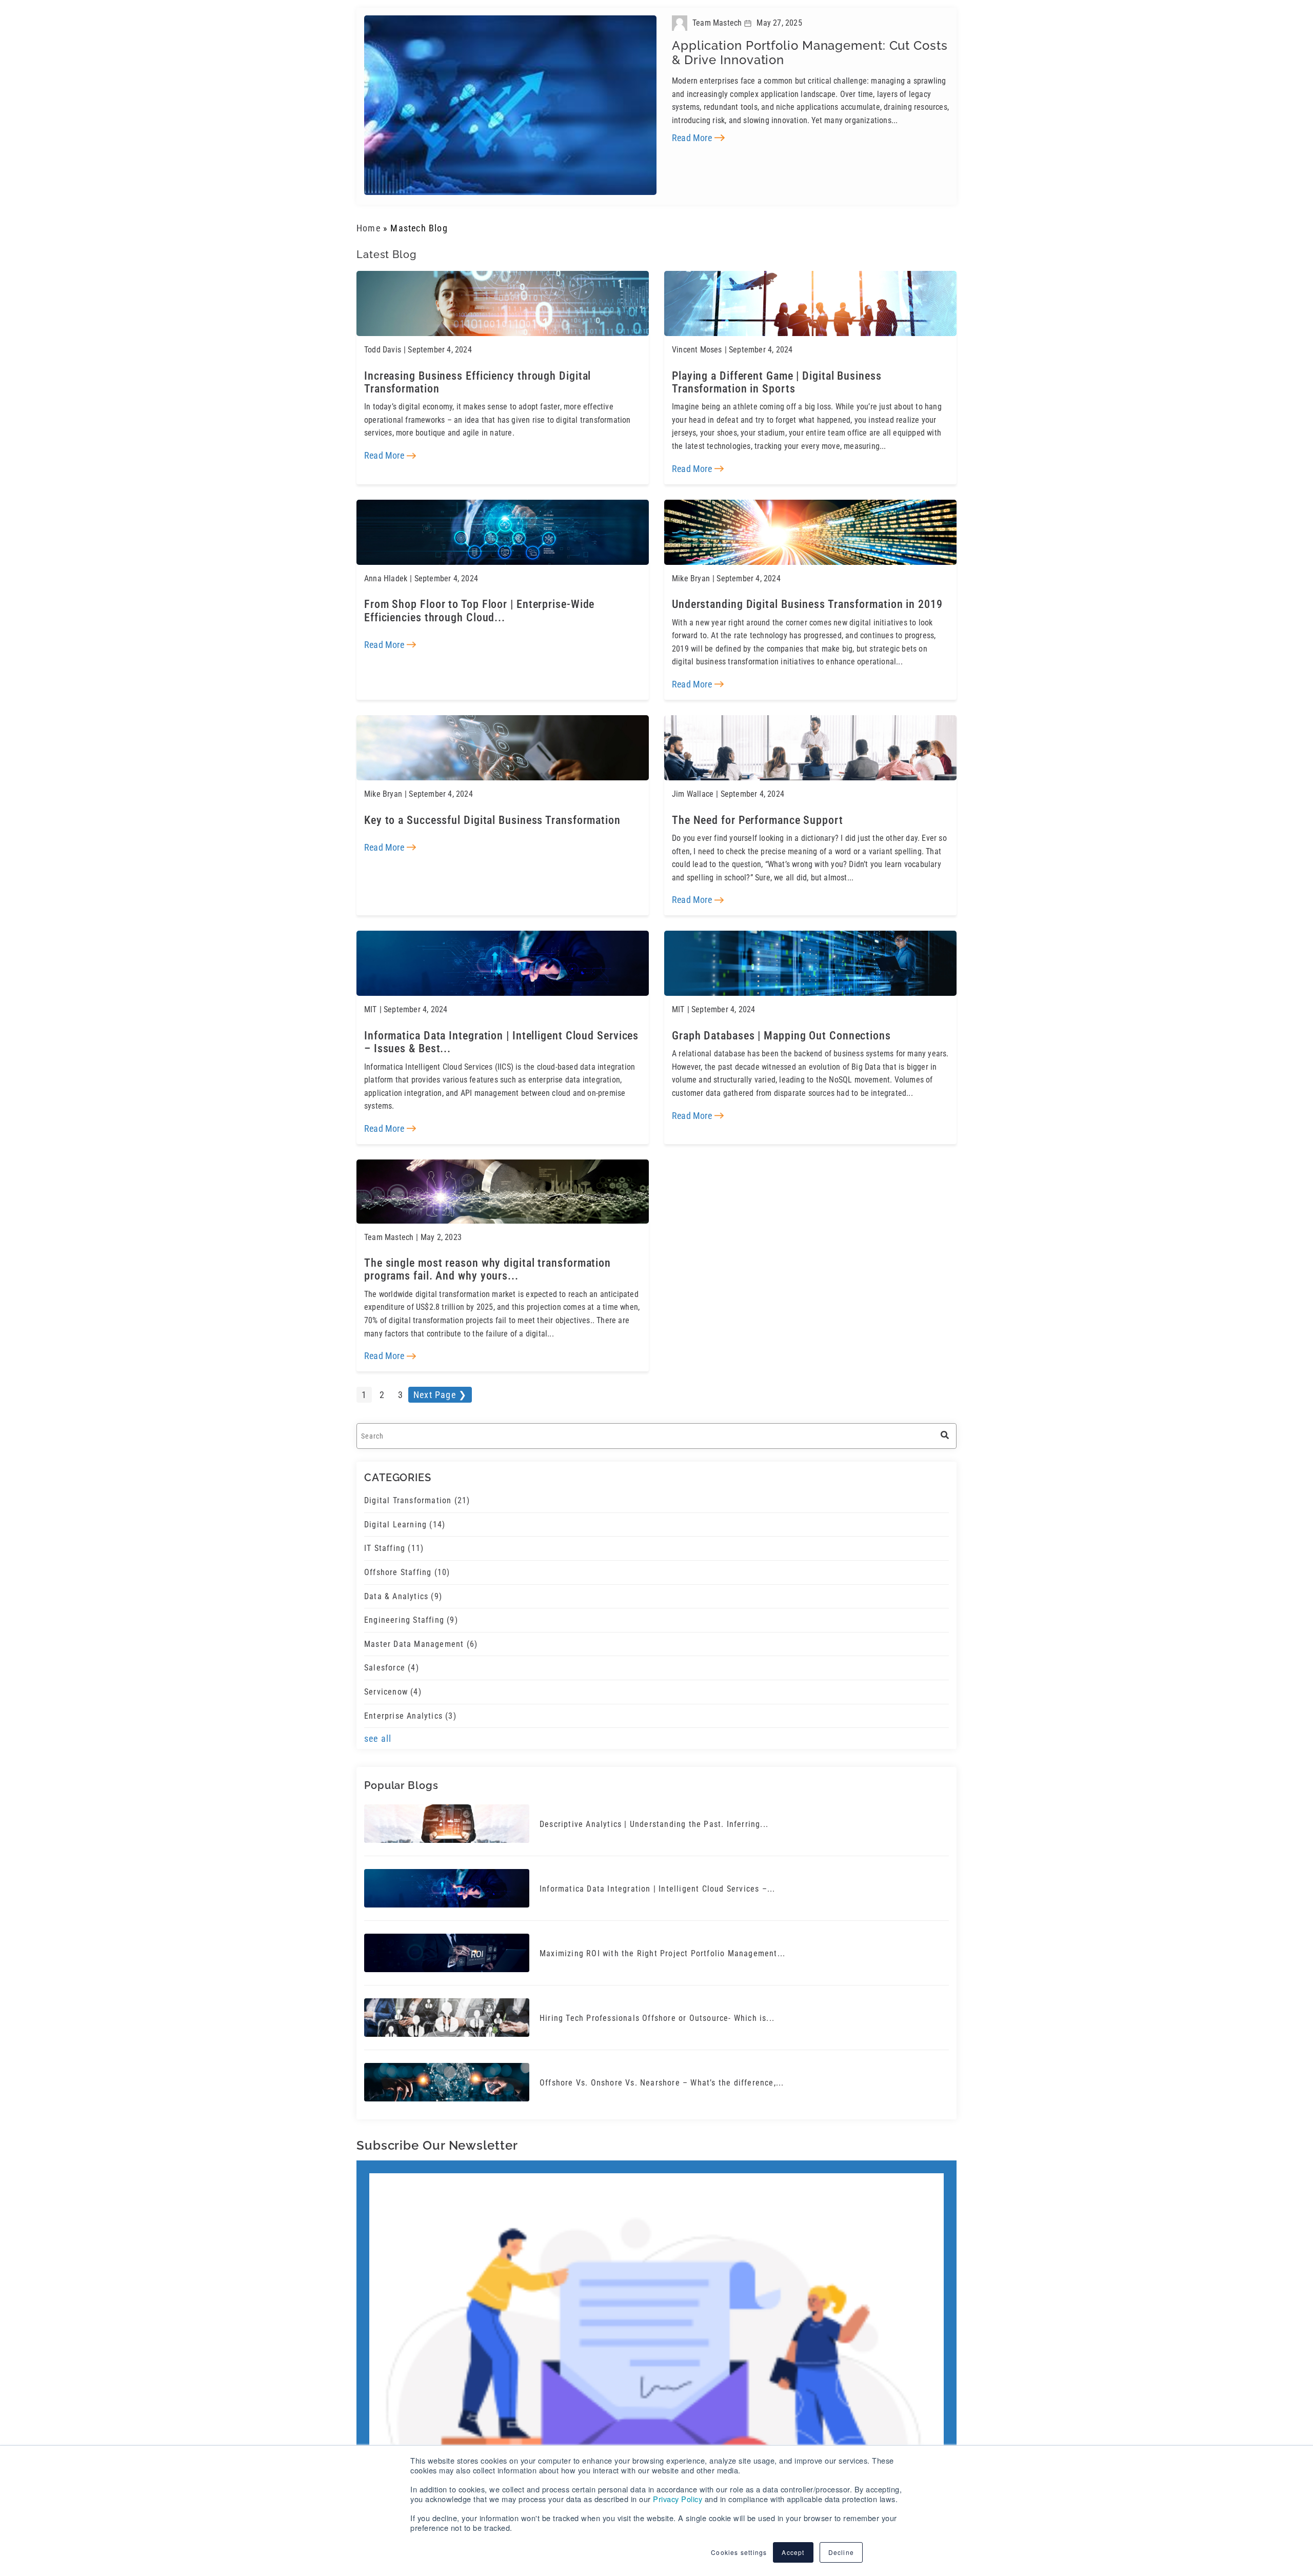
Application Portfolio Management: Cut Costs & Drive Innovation (810, 50)
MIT (371, 1005)
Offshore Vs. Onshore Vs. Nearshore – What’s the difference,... (662, 2073)
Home (369, 228)
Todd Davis (383, 350)
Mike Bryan (691, 576)
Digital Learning (405, 1515)
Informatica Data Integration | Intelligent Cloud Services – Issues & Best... (496, 1036)
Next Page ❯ (440, 1385)
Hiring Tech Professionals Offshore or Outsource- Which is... (657, 2009)
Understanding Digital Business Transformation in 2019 (798, 601)
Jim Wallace (693, 790)
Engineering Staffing (411, 1611)
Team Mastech (389, 1230)
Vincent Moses (697, 350)
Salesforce (392, 1658)
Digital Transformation (417, 1491)
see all (378, 1729)
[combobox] (656, 1427)
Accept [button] (793, 2552)
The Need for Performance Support (750, 816)
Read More (692, 133)
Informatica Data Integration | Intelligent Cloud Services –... (657, 1880)
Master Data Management (421, 1634)
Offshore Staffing (407, 1563)
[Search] (945, 1427)
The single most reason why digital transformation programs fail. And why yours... (502, 1261)
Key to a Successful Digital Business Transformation (483, 816)
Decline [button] (841, 2552)
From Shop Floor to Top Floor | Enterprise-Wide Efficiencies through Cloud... (499, 607)
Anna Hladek (386, 576)
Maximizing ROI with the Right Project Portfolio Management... (662, 1944)
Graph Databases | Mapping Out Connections (773, 1030)
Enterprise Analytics (410, 1706)
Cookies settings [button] (739, 2552)
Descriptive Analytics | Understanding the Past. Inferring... (654, 1815)
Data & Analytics (403, 1587)
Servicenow (393, 1683)
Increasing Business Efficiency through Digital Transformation (469, 381)
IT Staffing (394, 1539)
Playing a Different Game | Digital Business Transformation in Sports (806, 381)
